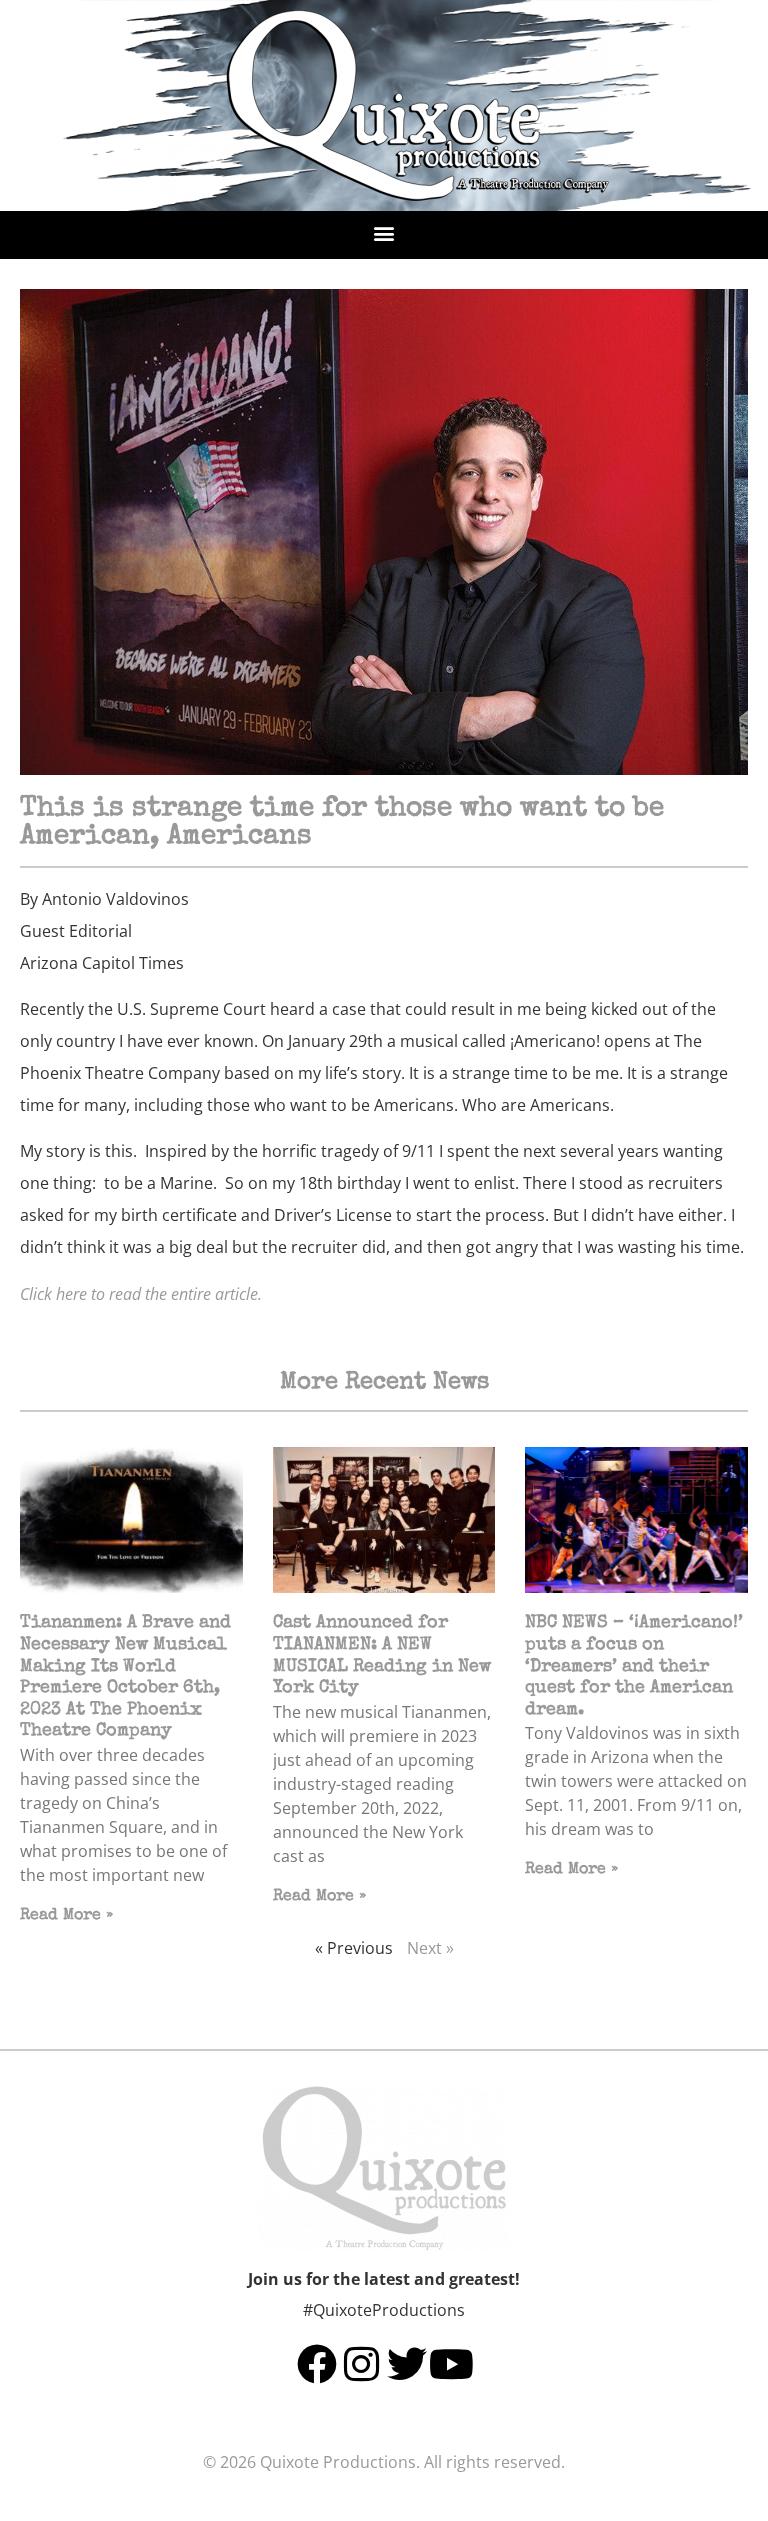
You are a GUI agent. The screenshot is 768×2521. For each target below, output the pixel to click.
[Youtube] (452, 2364)
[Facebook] (317, 2364)
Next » (430, 1948)
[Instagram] (362, 2364)
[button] (384, 232)
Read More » (66, 1916)
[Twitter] (407, 2364)
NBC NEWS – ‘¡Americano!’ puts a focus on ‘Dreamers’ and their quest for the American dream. (634, 1666)
